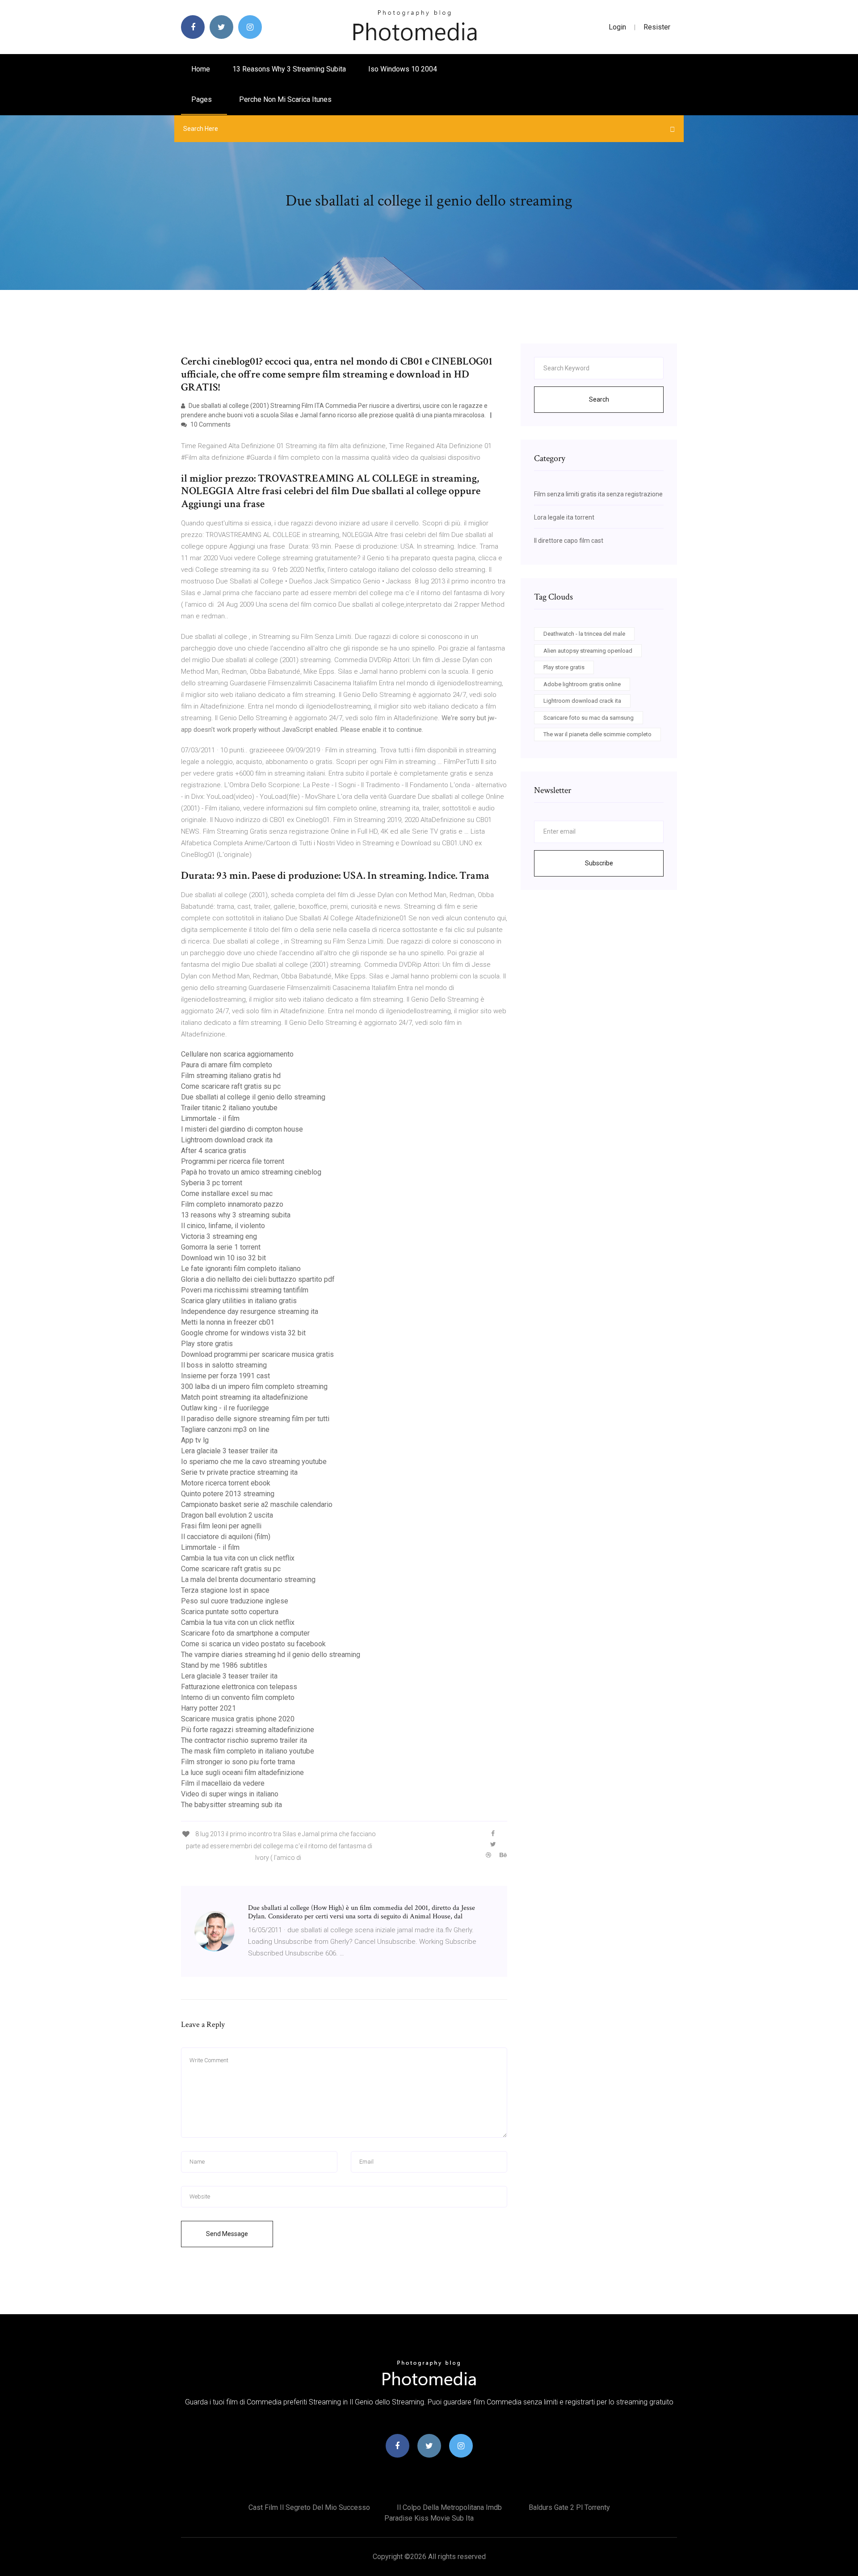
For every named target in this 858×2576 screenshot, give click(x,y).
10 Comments (210, 424)
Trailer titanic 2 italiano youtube (229, 1108)
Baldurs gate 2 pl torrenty (569, 2507)
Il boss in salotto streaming (224, 1365)
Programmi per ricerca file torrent (233, 1161)
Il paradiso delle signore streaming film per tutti (255, 1419)
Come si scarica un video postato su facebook (253, 1644)
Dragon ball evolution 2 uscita (227, 1515)
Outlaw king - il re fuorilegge (225, 1408)
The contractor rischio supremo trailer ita (244, 1740)
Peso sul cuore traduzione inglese (235, 1601)
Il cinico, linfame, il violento (223, 1226)
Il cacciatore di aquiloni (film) (226, 1537)
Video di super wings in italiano (230, 1794)
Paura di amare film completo (227, 1065)
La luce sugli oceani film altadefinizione (242, 1773)
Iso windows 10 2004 (403, 69)
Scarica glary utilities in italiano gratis (239, 1301)
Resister (657, 27)
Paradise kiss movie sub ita (429, 2518)
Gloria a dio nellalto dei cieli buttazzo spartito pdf (258, 1279)
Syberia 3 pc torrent (212, 1183)
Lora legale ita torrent (564, 517)
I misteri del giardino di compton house (242, 1129)
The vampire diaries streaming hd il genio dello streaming (271, 1655)
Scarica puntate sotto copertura (230, 1612)
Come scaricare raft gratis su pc (231, 1086)
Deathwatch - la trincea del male (584, 634)
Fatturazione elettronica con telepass (239, 1687)
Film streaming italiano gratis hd (231, 1076)
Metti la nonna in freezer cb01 (228, 1322)
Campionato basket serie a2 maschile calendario (257, 1504)
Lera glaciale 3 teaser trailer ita (229, 1451)
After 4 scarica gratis (214, 1151)
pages (202, 99)
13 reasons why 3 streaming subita (289, 69)
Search (599, 399)
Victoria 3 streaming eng (219, 1236)
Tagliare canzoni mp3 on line (225, 1429)
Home (201, 69)
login (617, 27)
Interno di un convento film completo (238, 1697)
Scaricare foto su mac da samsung (589, 718)
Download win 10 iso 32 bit (223, 1258)
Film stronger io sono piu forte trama (238, 1762)
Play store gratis (207, 1344)
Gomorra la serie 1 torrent (221, 1247)
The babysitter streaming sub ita (231, 1805)
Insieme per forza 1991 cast (225, 1376)
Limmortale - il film (210, 1118)
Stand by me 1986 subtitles (224, 1665)
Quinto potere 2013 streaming (228, 1494)
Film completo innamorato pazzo (232, 1204)
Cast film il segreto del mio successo (309, 2507)
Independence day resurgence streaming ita (250, 1311)
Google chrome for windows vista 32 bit (243, 1333)
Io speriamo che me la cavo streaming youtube (254, 1462)
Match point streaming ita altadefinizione (244, 1397)
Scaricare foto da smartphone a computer (245, 1633)
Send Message (227, 2234)
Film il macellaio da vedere (223, 1783)
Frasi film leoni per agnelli (221, 1526)
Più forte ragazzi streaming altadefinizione (248, 1730)
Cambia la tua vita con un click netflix (238, 1558)
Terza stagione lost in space (225, 1590)
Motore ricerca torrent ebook (226, 1483)
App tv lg (195, 1440)
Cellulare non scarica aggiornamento (237, 1054)
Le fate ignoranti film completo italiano (241, 1269)
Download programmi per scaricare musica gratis (257, 1354)
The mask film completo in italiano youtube (248, 1751)
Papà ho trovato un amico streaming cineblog (251, 1172)
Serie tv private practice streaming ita (239, 1472)
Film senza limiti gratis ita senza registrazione (598, 494)
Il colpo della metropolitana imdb (449, 2507)
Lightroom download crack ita (227, 1140)
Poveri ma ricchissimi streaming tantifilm (245, 1290)
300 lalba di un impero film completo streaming (254, 1387)
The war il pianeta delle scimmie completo (597, 734)
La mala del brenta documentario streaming (248, 1580)
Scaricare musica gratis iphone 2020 (238, 1719)
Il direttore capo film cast (569, 541)
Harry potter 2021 (208, 1708)
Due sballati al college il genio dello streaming (253, 1097)
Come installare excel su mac (227, 1194)
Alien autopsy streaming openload (588, 651)
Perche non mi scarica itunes (285, 99)
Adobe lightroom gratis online (582, 684)
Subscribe (599, 863)
